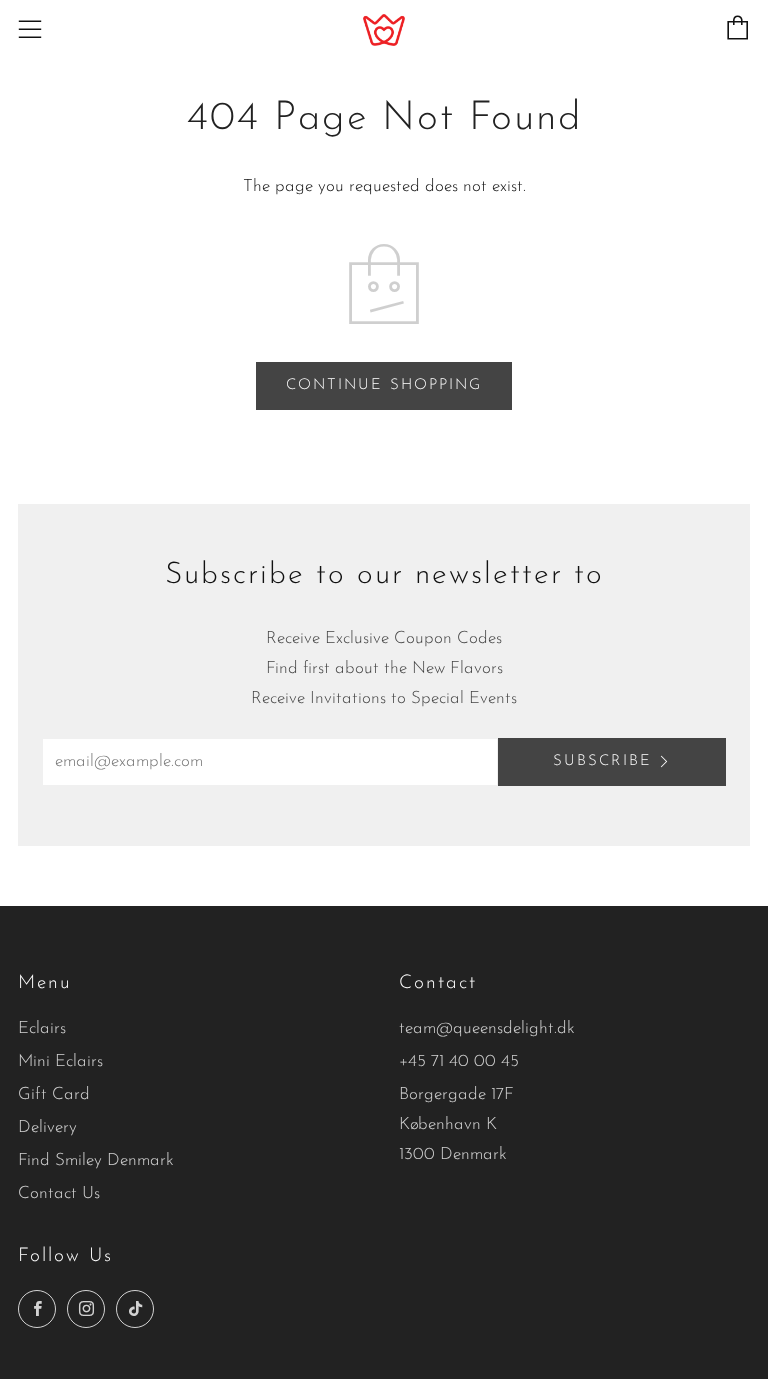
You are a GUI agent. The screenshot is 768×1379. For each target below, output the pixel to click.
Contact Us (59, 1193)
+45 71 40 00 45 (459, 1061)
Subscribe (602, 761)
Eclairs (42, 1028)
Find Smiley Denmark (96, 1160)
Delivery (47, 1127)
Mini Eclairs (60, 1061)
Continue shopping (384, 385)
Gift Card (54, 1094)
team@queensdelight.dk (487, 1028)
